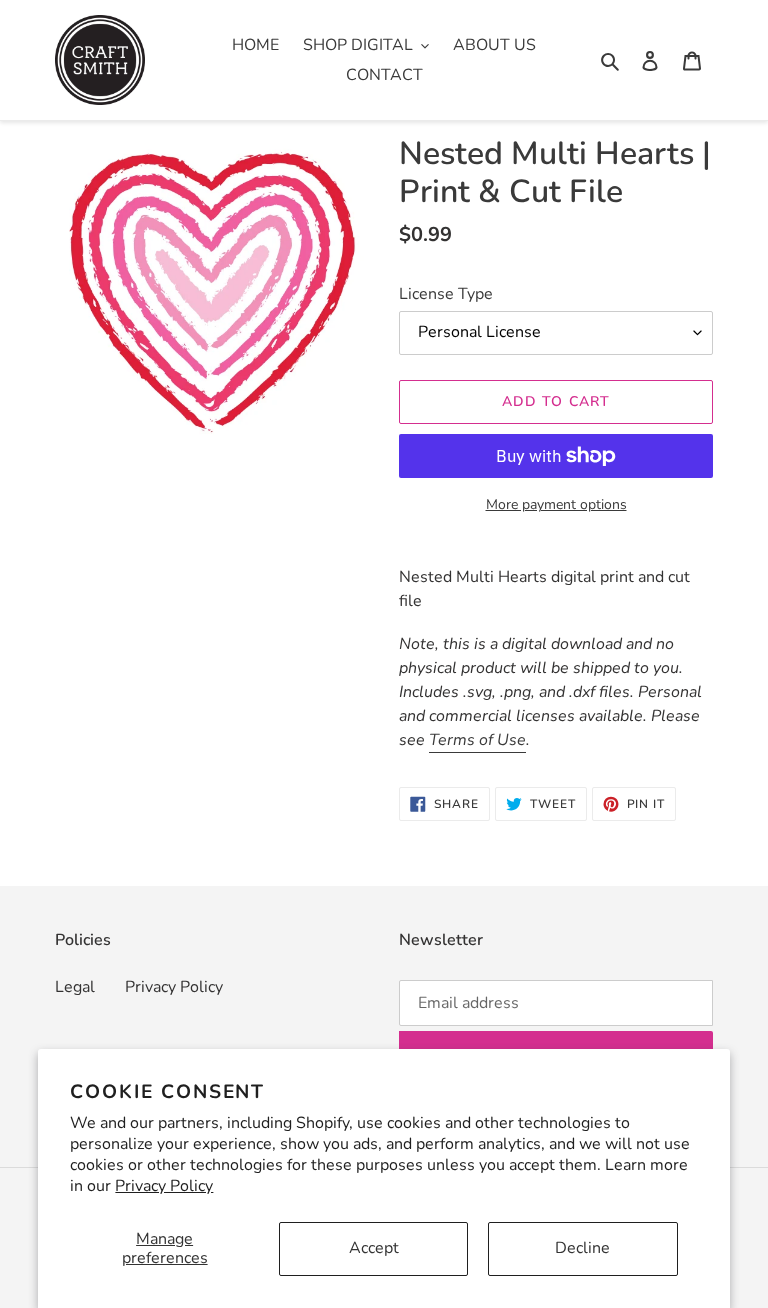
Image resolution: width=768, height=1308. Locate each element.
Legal (75, 987)
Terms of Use (477, 740)
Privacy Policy (164, 1186)
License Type (446, 294)
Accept (374, 1248)
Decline (582, 1248)
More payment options (556, 504)
